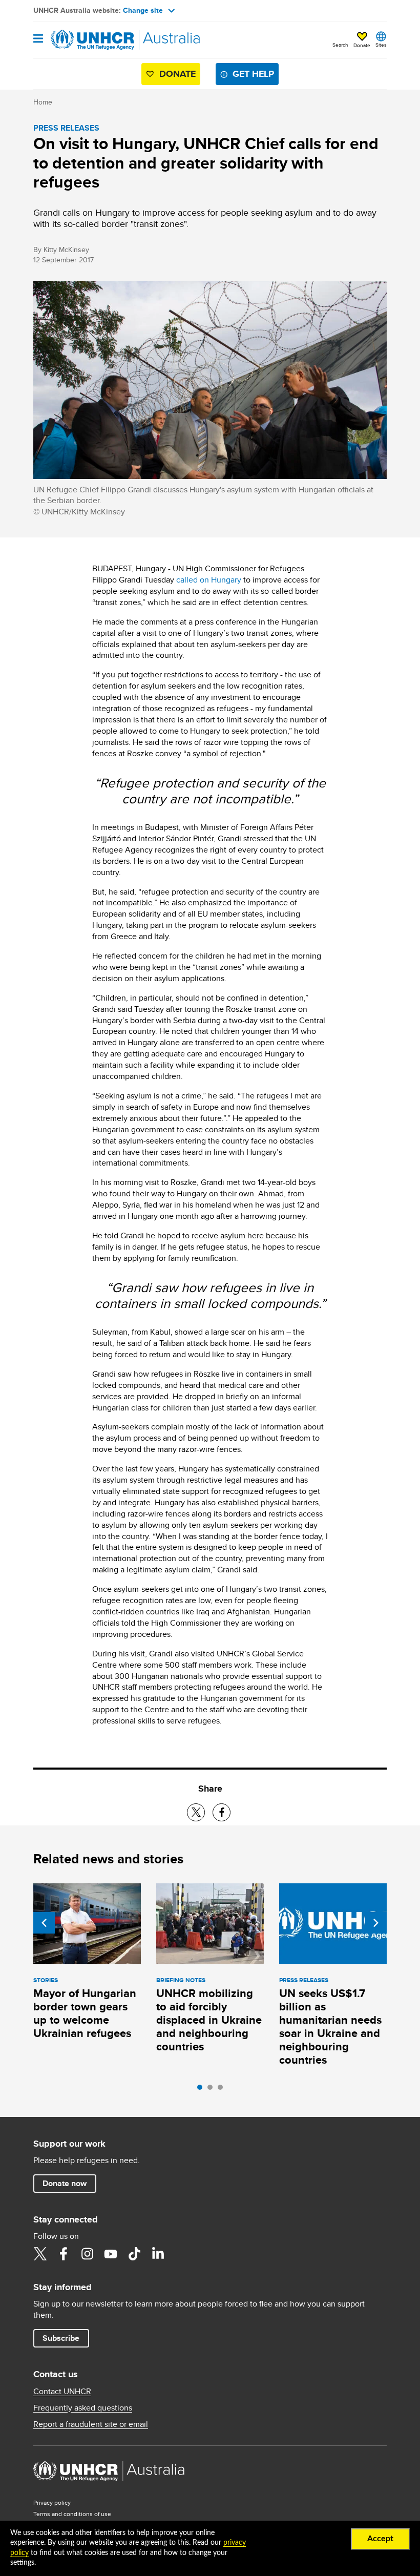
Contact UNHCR (62, 2392)
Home (43, 102)
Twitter (40, 2254)
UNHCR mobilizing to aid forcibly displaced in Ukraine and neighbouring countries (209, 2020)
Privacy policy (52, 2502)
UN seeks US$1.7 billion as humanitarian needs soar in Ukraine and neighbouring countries (330, 2027)
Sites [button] (381, 45)
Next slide (376, 1923)
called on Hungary (209, 580)
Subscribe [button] (61, 2338)
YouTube (111, 2254)
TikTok (134, 2254)
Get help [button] (253, 74)
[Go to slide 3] (223, 2090)
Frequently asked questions (83, 2408)
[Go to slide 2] (213, 2090)
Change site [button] (143, 10)
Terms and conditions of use (72, 2514)
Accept (380, 2539)
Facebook (64, 2254)
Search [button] (340, 45)
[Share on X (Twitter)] (196, 1812)
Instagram (87, 2254)
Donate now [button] (65, 2183)
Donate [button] (362, 45)
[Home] (86, 40)
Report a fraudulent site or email (91, 2424)
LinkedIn (158, 2254)
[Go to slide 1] (202, 2090)
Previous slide (44, 1923)
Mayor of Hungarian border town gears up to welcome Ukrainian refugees (85, 2013)
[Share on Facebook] (222, 1812)
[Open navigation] (38, 39)
